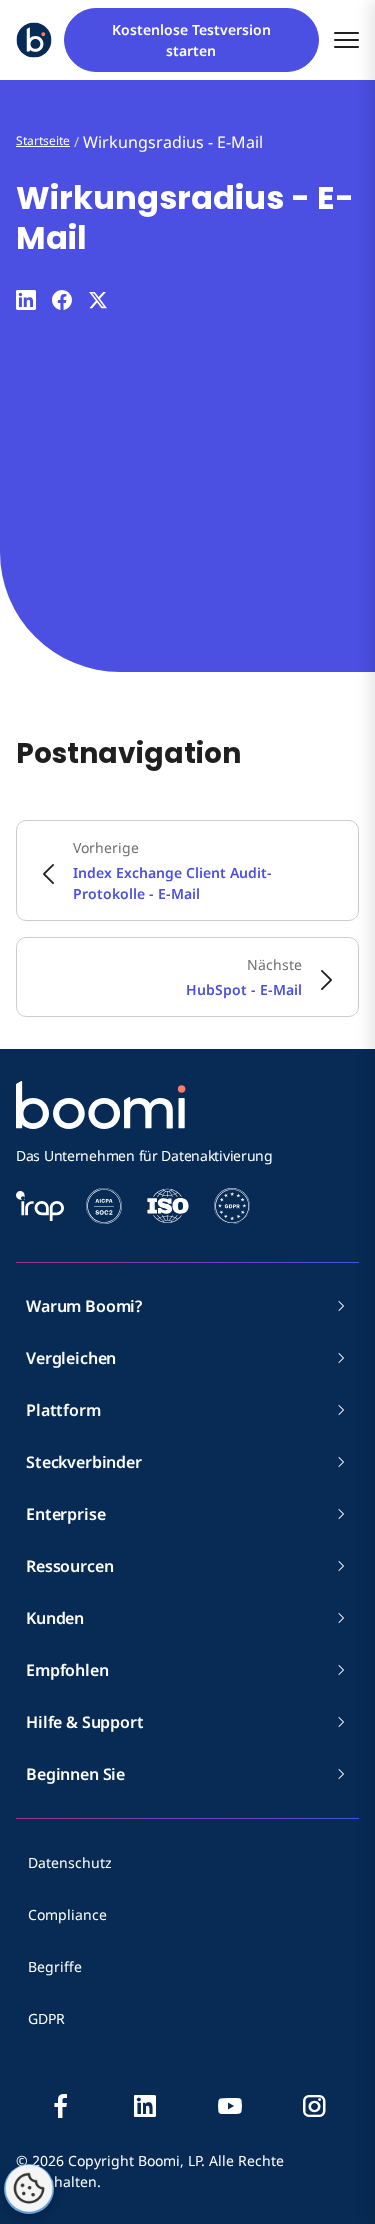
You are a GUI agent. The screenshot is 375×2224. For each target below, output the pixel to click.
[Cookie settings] (29, 2189)
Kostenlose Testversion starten (191, 40)
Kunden (55, 1618)
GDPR (46, 2018)
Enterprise (65, 1514)
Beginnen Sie (75, 1774)
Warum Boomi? (84, 1306)
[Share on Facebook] (62, 300)
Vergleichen (71, 1358)
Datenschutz (70, 1862)
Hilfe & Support (85, 1722)
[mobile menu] (346, 40)
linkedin (145, 2106)
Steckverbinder (84, 1462)
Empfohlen (67, 1670)
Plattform (63, 1410)
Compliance (67, 1914)
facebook (61, 2106)
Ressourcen (69, 1566)
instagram (314, 2106)
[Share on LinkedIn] (26, 300)
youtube (230, 2106)
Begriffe (55, 1966)
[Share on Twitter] (98, 300)
